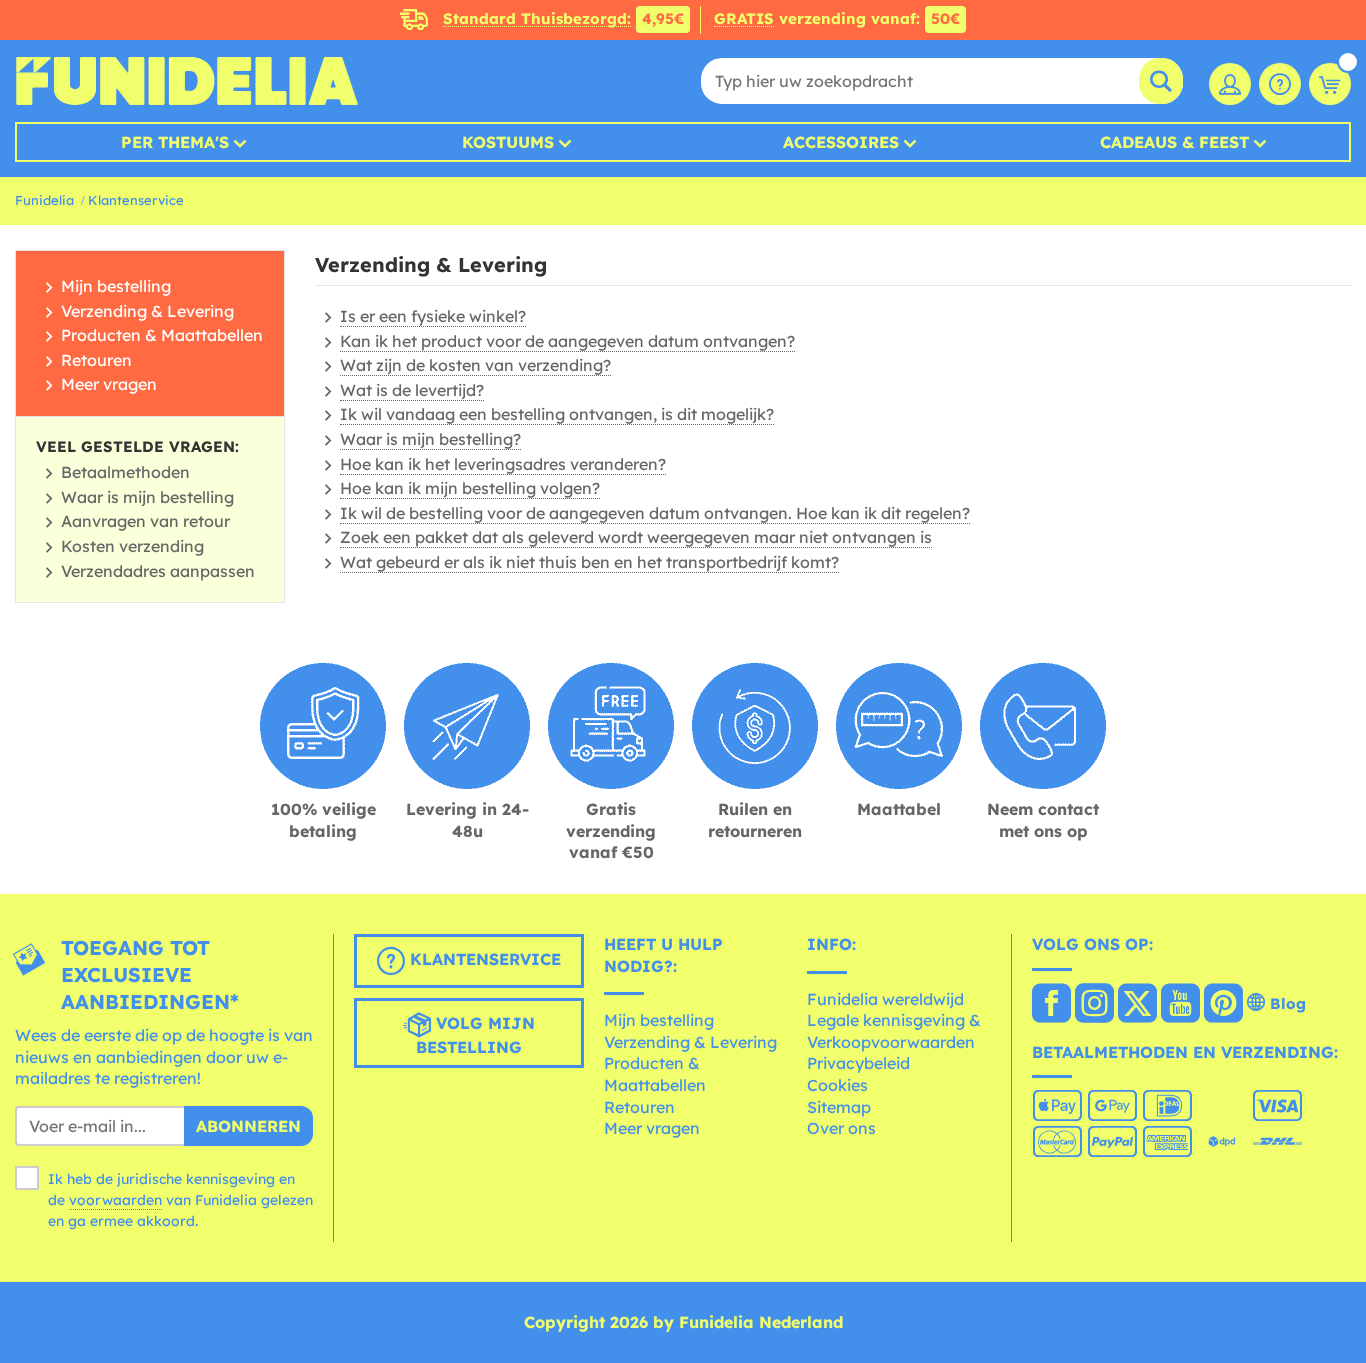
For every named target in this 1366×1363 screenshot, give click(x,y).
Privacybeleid (858, 1063)
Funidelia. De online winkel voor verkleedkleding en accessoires (186, 81)
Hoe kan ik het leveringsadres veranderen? (503, 464)
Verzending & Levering (147, 311)
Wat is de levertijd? (412, 390)
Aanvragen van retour (145, 521)
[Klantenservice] (1280, 84)
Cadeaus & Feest (1174, 142)
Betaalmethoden (125, 472)
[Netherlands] (1051, 1005)
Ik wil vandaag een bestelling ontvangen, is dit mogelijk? (557, 414)
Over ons (841, 1128)
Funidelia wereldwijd (885, 999)
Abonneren (248, 1126)
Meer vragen (109, 384)
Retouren (96, 360)
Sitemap (839, 1107)
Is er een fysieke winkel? (433, 316)
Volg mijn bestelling (475, 1035)
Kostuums (508, 142)
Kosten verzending (132, 546)
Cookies (837, 1085)
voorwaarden (115, 1200)
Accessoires (841, 142)
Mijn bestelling (116, 286)
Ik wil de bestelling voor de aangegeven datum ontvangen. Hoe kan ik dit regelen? (655, 513)
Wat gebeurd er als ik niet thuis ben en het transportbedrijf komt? (589, 562)
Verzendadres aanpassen (158, 571)
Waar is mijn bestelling (147, 497)
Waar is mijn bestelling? (430, 439)
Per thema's (175, 142)
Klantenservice (136, 200)
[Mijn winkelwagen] (1330, 84)
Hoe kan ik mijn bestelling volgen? (470, 488)
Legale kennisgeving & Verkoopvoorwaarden (894, 1031)
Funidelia (44, 200)
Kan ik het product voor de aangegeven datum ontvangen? (567, 341)
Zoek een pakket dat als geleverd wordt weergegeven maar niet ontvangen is (636, 537)
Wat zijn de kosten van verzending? (475, 365)
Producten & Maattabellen (162, 335)
